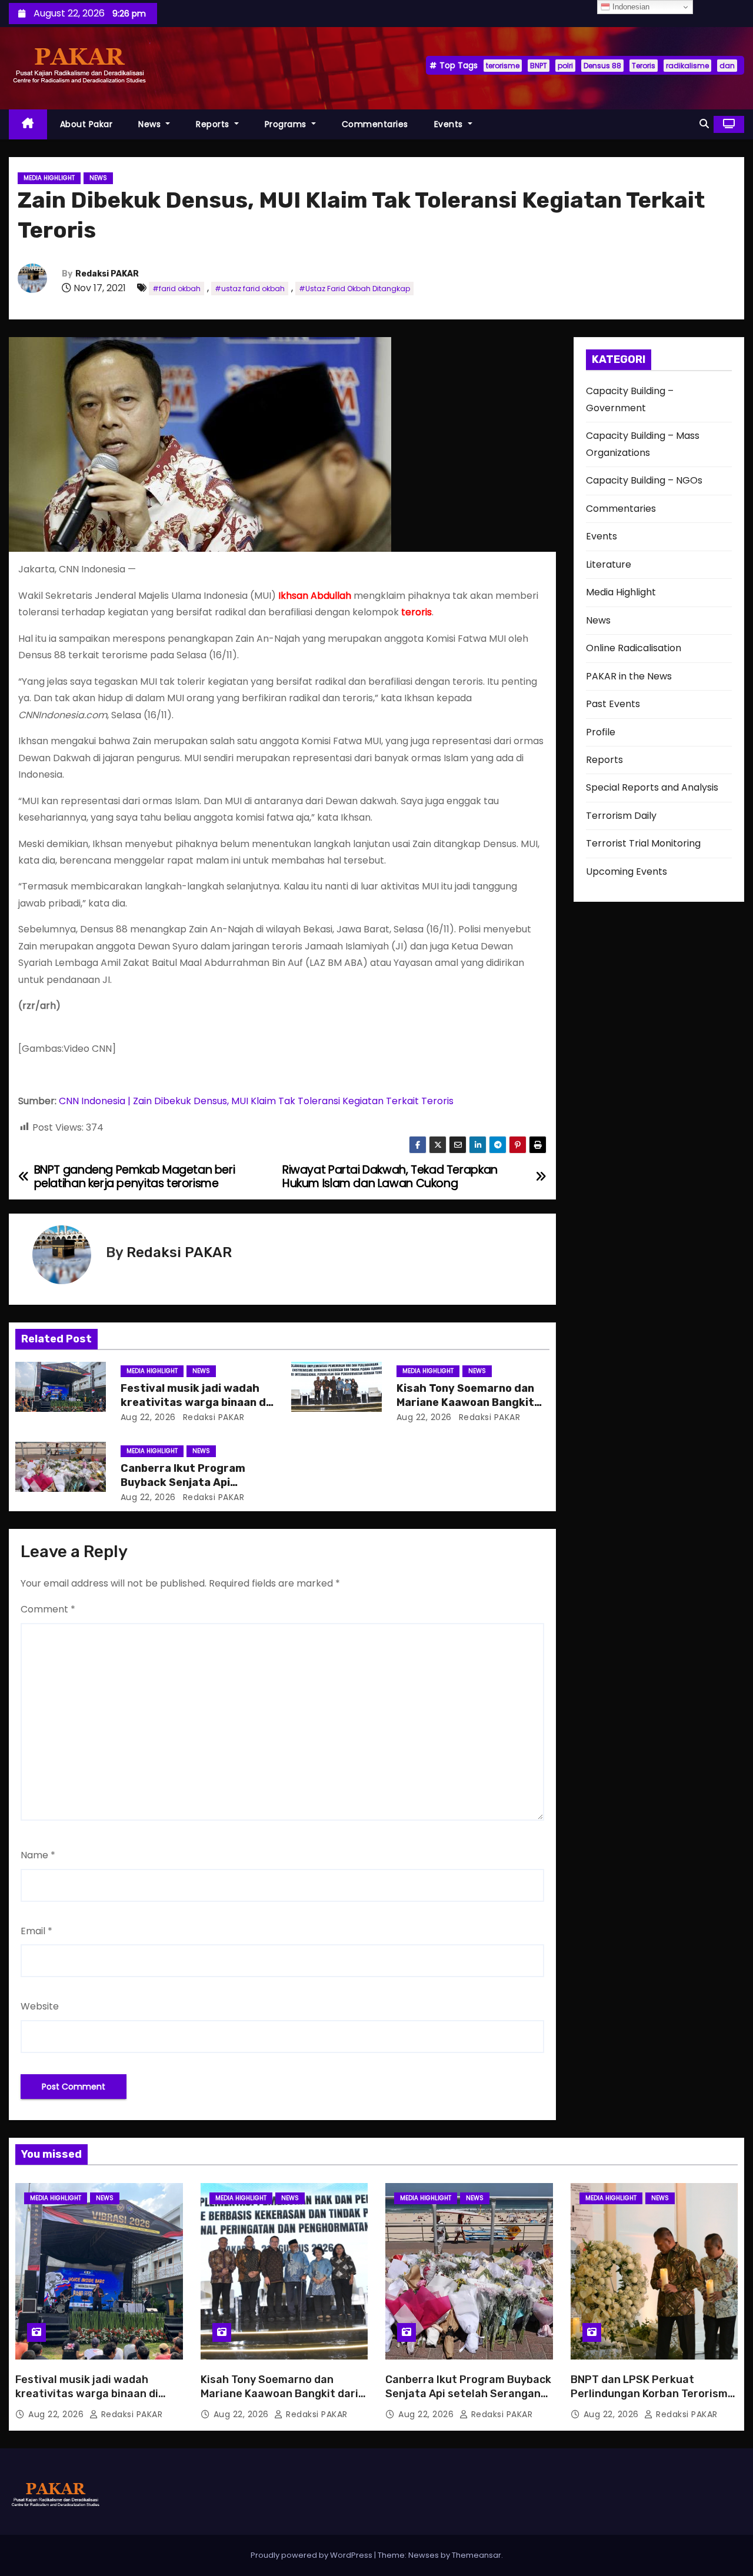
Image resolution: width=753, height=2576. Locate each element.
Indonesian (630, 7)
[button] (704, 124)
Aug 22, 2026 (148, 1417)
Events (450, 124)
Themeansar (477, 2555)
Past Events (613, 704)
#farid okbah (176, 289)
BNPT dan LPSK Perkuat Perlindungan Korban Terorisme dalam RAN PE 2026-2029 (652, 2394)
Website (40, 2006)
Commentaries (375, 124)
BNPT (539, 66)
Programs (287, 124)
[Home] (28, 124)
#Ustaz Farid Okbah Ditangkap (354, 289)
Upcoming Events (627, 872)
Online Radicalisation (634, 648)
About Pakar (86, 124)
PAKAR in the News (629, 676)
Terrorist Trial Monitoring (643, 843)
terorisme (503, 66)
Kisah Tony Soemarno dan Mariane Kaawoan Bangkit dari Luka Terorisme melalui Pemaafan (279, 2401)
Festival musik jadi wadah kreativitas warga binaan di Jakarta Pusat (195, 1402)
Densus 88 (602, 66)
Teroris (644, 66)
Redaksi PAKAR (107, 274)
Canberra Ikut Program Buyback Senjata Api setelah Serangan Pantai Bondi (468, 2394)
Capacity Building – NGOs (644, 480)
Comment (48, 1609)
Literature (609, 564)
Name (38, 1855)
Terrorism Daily (621, 816)
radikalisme (687, 66)
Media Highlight (49, 178)
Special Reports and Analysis (652, 787)
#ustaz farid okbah (250, 289)
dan (727, 66)
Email (36, 1931)
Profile (601, 732)
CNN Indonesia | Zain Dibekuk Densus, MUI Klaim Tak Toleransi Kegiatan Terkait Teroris (256, 1101)
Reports (214, 124)
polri (565, 66)
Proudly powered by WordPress (312, 2555)
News (151, 124)
